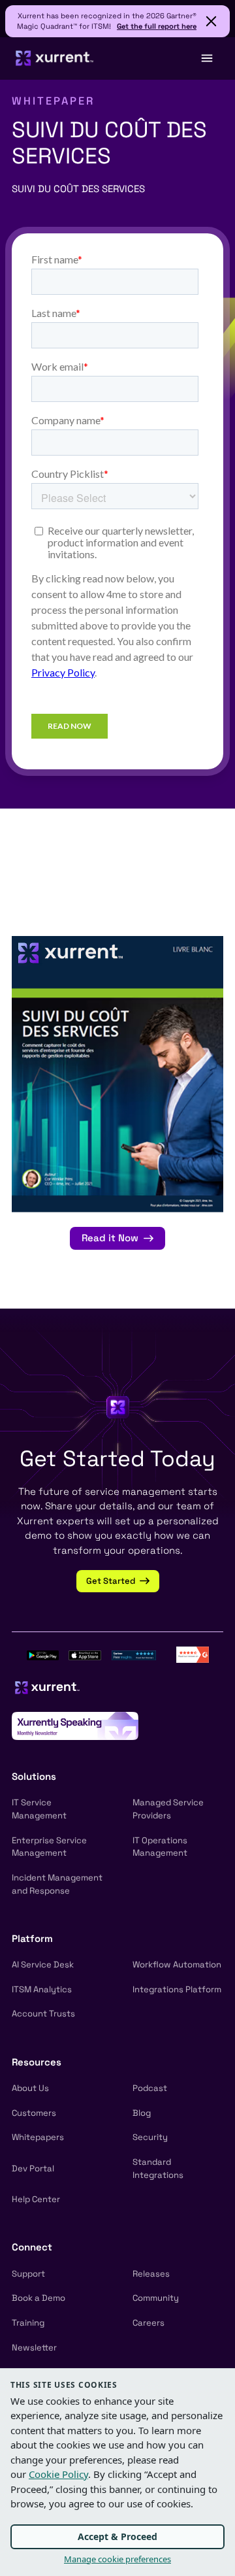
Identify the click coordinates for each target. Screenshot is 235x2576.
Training (28, 2323)
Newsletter (34, 2348)
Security (150, 2137)
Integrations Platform (177, 1989)
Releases (151, 2274)
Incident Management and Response (57, 1884)
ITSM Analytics (42, 1989)
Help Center (36, 2199)
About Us (30, 2088)
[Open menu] (206, 58)
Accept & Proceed (117, 2536)
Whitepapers (38, 2137)
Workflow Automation (177, 1965)
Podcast (150, 2088)
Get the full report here (157, 26)
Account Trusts (43, 2014)
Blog (142, 2113)
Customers (34, 2113)
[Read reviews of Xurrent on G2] (193, 1653)
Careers (149, 2323)
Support (28, 2274)
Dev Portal (33, 2168)
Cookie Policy (58, 2474)
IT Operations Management (160, 1847)
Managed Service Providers (168, 1809)
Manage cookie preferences (117, 2559)
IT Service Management (39, 1809)
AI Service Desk (43, 1965)
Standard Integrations (158, 2168)
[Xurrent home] (55, 58)
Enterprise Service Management (49, 1847)
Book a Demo (39, 2298)
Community (156, 2298)
